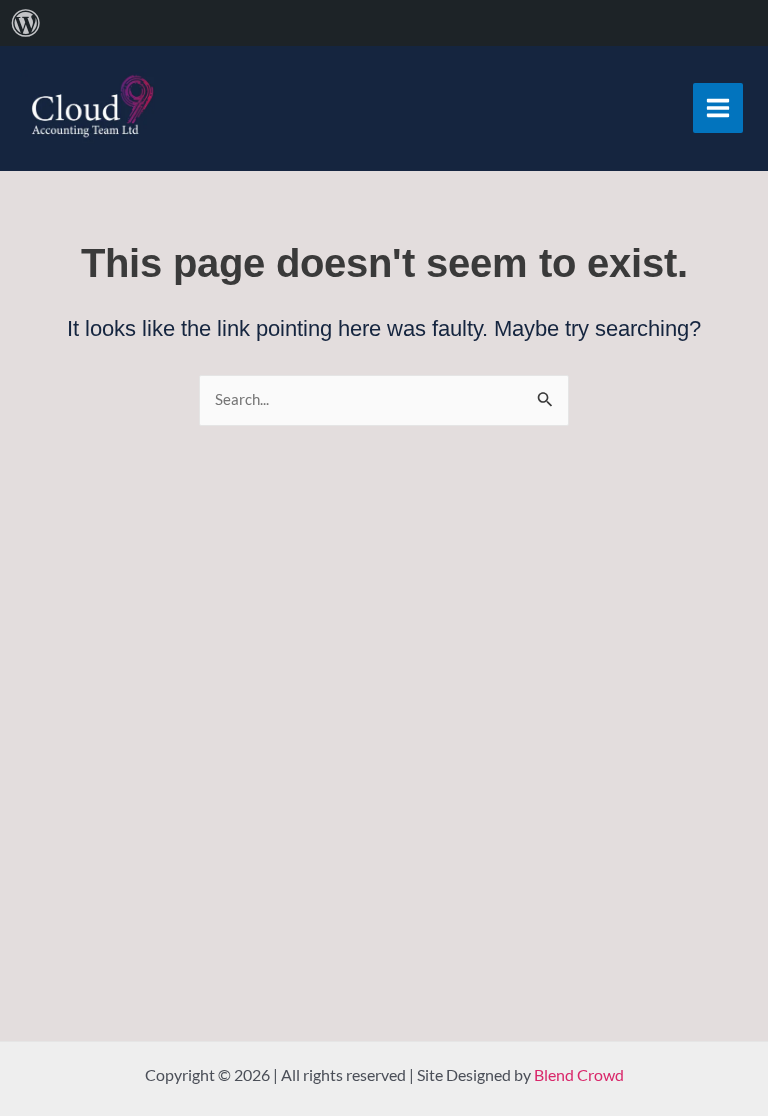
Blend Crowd (579, 1074)
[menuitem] (26, 23)
